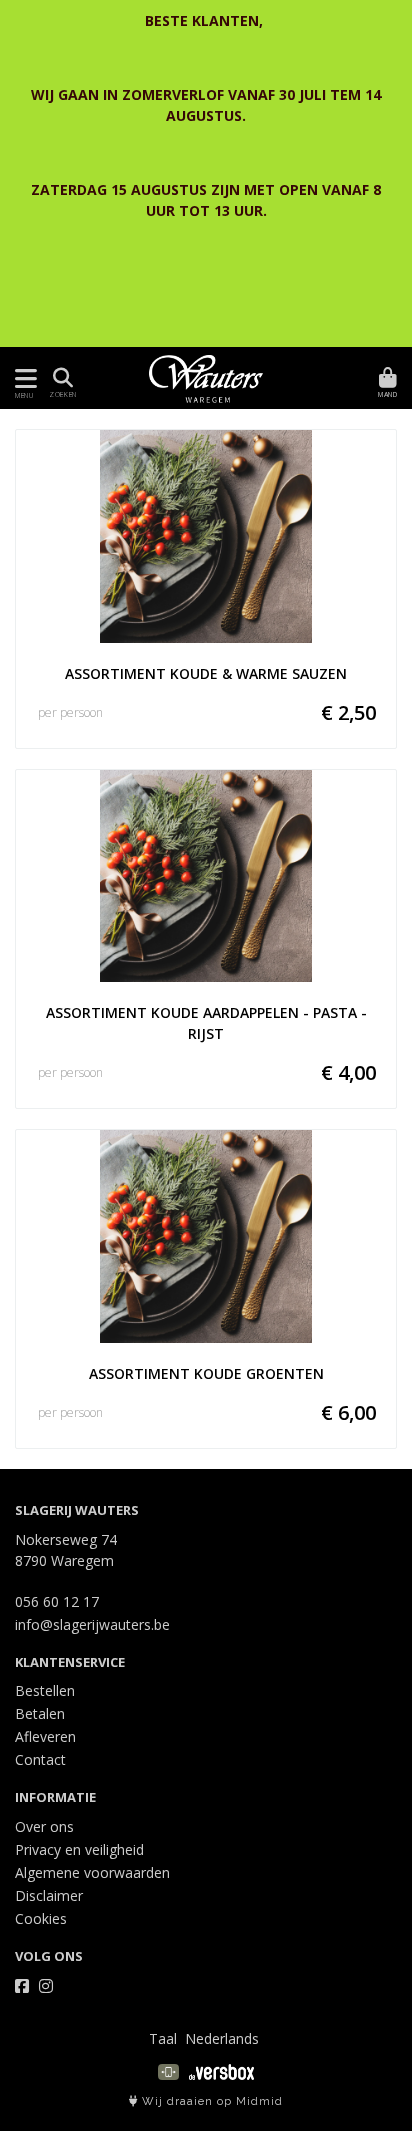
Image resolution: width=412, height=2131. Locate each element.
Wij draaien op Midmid (210, 2101)
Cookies (41, 1918)
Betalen (40, 1713)
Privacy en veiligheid (79, 1849)
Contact (40, 1759)
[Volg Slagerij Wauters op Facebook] (22, 1986)
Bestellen (45, 1690)
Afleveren (45, 1736)
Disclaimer (49, 1895)
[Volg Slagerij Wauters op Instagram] (46, 1986)
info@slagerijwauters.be (92, 1624)
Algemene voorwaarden (92, 1872)
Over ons (44, 1826)
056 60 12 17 (57, 1601)
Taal (163, 2038)
